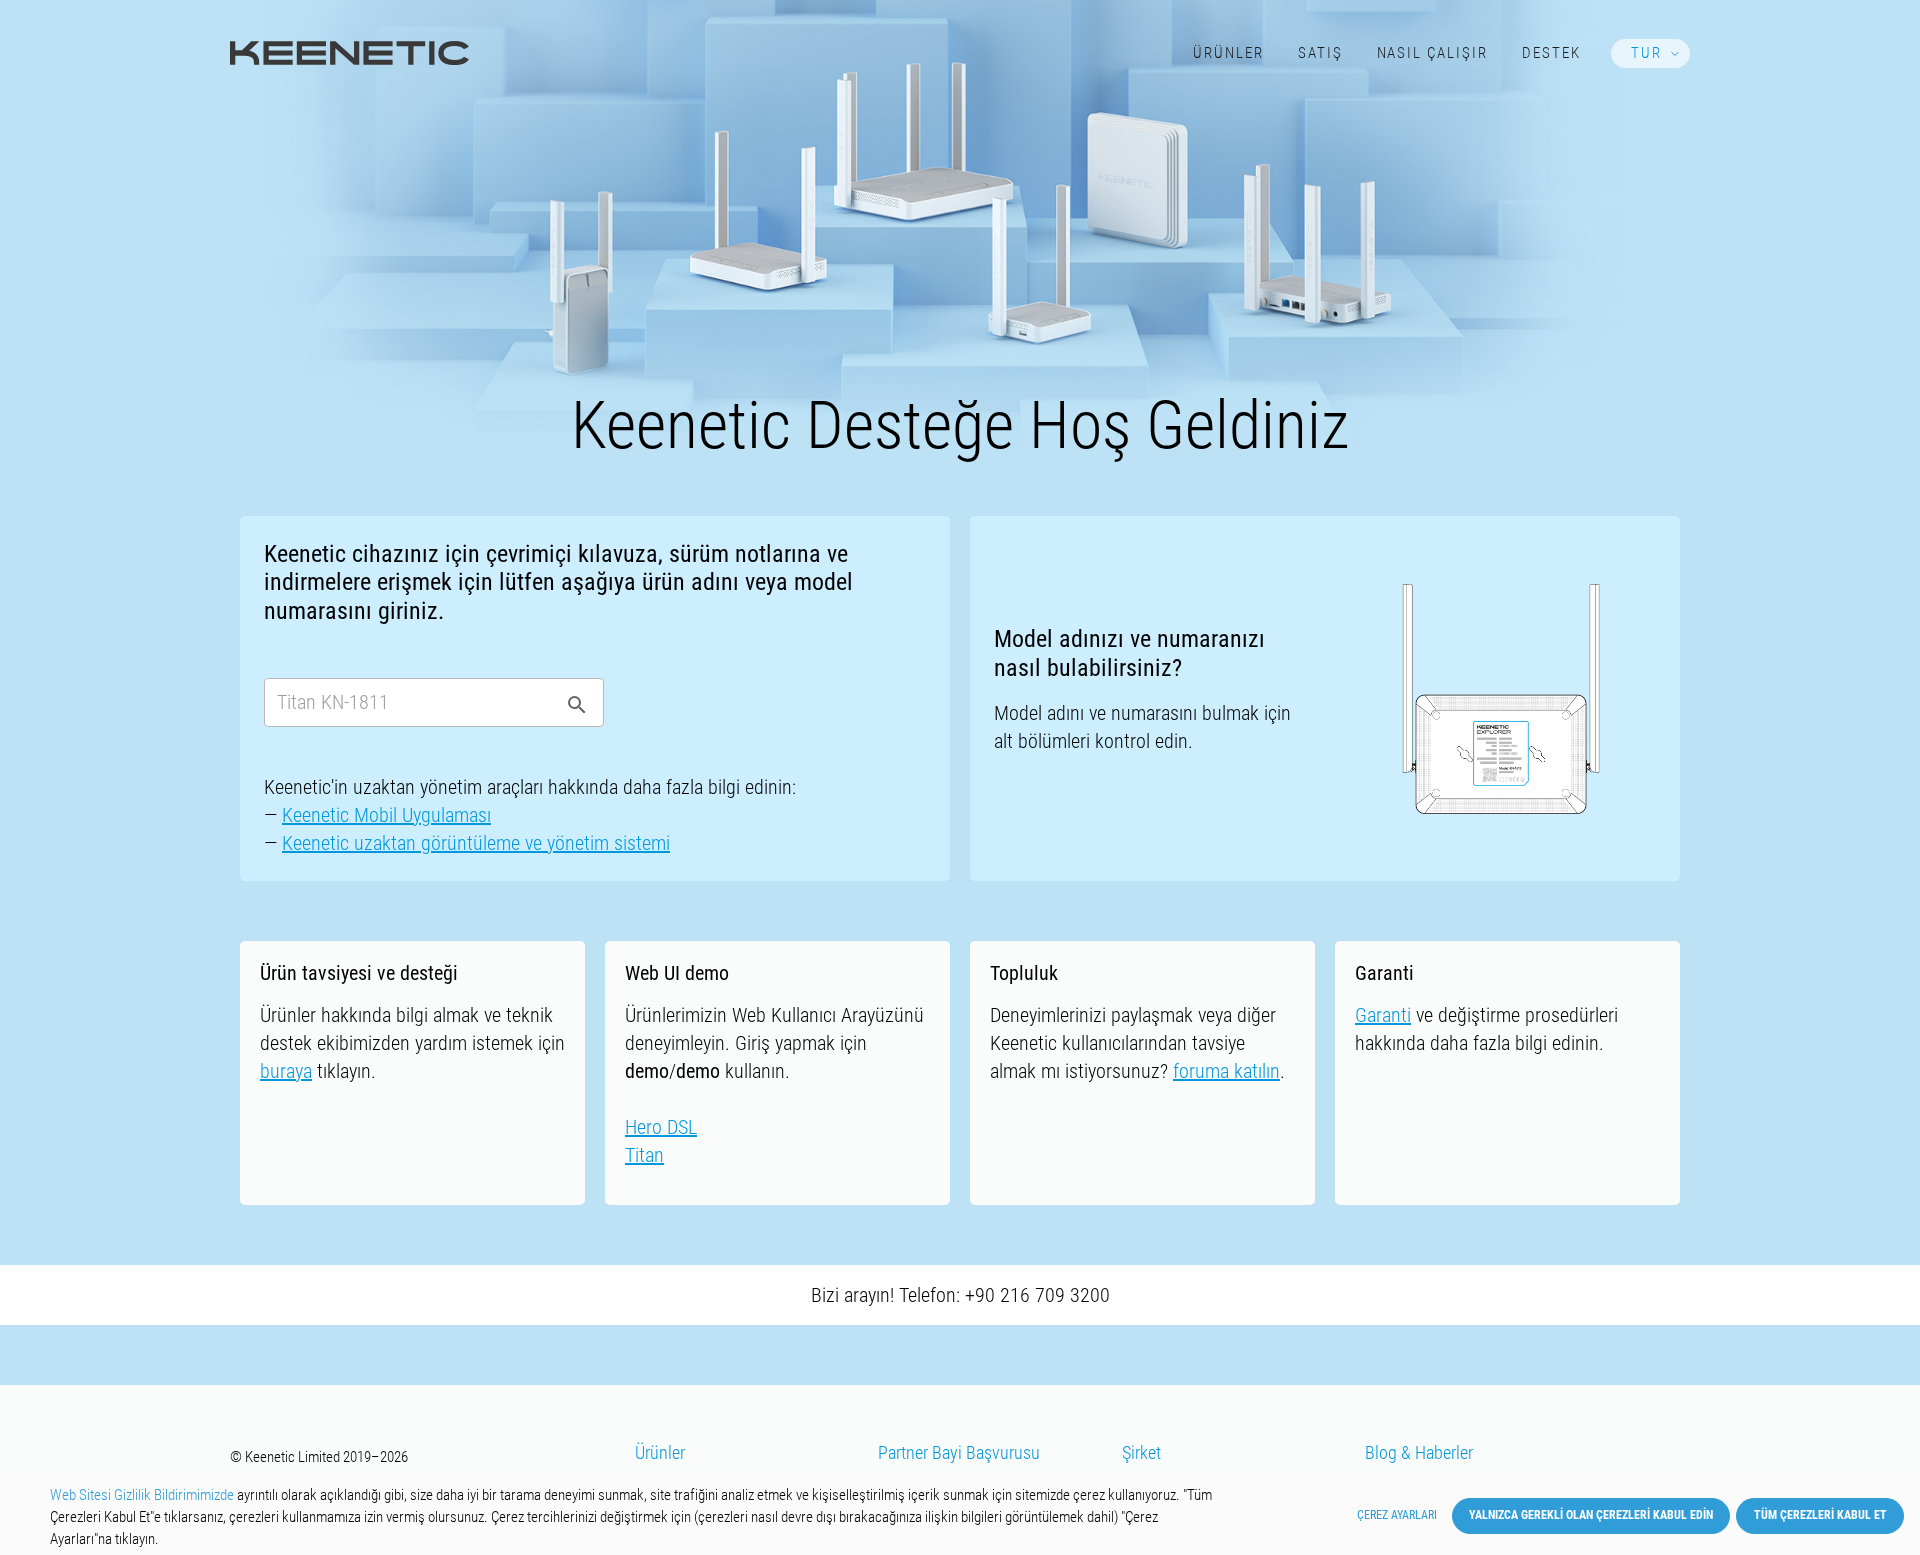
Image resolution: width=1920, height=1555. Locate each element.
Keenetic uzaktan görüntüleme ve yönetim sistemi (476, 843)
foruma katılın (1226, 1071)
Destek (1551, 53)
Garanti (1383, 1015)
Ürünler (1228, 53)
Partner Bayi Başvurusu (959, 1453)
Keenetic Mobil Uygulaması (386, 815)
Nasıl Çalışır (1433, 53)
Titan (644, 1155)
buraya (286, 1071)
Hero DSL (661, 1127)
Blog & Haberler (1419, 1453)
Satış (1320, 53)
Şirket (1141, 1453)
